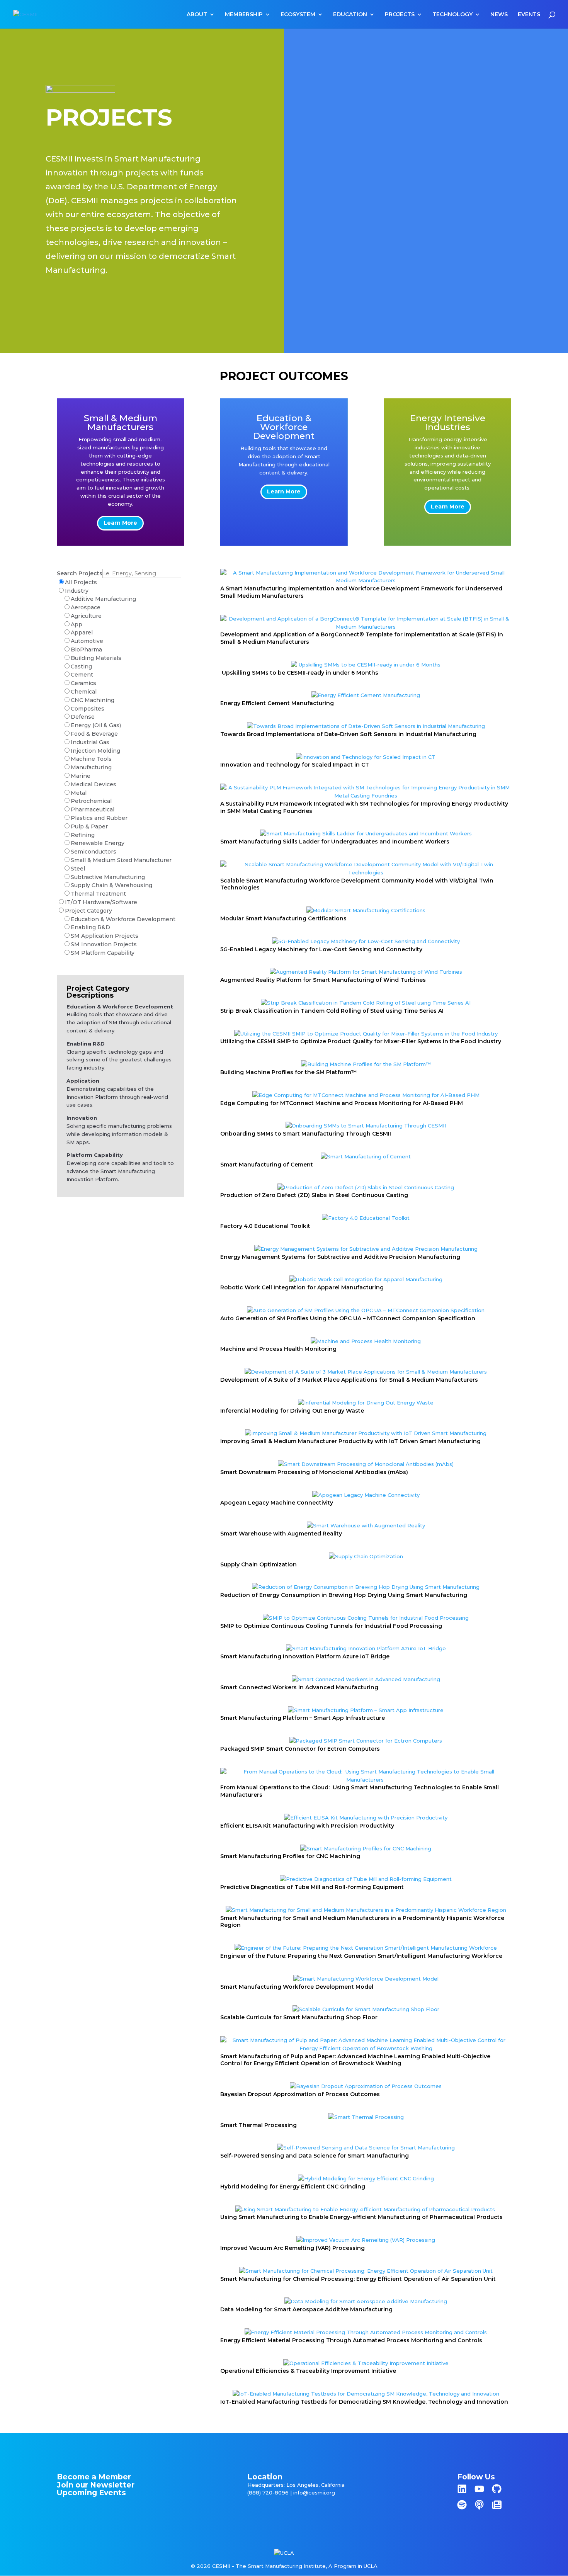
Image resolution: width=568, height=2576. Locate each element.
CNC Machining (93, 700)
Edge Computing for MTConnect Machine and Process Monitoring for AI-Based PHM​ (342, 1103)
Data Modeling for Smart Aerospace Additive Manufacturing (306, 2309)
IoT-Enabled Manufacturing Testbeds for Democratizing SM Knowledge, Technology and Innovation (364, 2402)
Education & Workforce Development (123, 919)
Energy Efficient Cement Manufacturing (277, 703)
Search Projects (80, 573)
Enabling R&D (90, 927)
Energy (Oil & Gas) (96, 725)
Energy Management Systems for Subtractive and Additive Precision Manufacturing (340, 1257)
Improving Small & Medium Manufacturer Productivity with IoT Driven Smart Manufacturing (350, 1441)
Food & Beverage (94, 734)
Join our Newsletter (96, 2485)
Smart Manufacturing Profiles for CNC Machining (290, 1856)
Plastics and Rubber (99, 818)
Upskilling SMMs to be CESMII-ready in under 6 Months (299, 673)
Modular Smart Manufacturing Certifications (283, 918)
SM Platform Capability (103, 953)
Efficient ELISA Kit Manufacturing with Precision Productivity (307, 1826)
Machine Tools (91, 759)
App (77, 624)
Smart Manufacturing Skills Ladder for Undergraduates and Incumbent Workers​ (335, 842)
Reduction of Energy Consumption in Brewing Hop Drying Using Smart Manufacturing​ (344, 1595)
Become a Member (94, 2477)
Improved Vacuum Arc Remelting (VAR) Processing (293, 2248)
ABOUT (197, 15)
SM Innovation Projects (104, 944)
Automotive (87, 641)
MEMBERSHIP (244, 15)
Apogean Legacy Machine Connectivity (277, 1503)
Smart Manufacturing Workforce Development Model (297, 1987)
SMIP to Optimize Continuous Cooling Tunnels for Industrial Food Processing (331, 1626)
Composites (88, 709)
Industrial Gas (90, 742)
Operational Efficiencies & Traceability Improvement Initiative (308, 2371)
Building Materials (96, 658)
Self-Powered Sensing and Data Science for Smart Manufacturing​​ (315, 2156)
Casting (81, 667)
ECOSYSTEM (298, 15)
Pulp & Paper (89, 826)
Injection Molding (95, 751)
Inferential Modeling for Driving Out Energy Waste (292, 1411)
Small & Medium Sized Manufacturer (121, 860)
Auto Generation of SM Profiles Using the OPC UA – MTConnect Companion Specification (348, 1318)
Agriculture (86, 616)
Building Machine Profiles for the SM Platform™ (289, 1072)
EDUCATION (350, 15)
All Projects (81, 582)
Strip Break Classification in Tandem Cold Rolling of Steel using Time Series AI (332, 1011)
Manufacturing (91, 767)
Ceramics (83, 683)
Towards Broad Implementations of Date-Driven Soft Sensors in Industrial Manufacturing (348, 734)
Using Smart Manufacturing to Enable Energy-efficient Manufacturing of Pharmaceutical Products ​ (362, 2217)
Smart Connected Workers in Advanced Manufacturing (299, 1687)
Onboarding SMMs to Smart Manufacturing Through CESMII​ (306, 1134)
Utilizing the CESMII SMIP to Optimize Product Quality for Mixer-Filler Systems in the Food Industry (361, 1041)
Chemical (84, 692)
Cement (82, 675)
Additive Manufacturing (103, 599)
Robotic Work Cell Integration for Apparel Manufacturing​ (302, 1287)
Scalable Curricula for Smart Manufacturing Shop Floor (299, 2017)
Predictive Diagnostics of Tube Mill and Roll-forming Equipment (312, 1887)
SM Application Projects (105, 936)
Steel (78, 869)
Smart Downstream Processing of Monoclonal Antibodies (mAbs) (314, 1472)
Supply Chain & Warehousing (111, 885)
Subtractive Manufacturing (108, 877)
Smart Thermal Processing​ (258, 2125)
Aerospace (86, 607)
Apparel (82, 633)
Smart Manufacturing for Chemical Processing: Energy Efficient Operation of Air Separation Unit (358, 2279)
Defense (83, 717)
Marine (81, 776)
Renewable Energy (98, 843)
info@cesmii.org (314, 2493)
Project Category (88, 911)
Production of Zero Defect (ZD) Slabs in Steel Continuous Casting (314, 1195)
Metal (79, 793)
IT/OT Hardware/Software (101, 902)
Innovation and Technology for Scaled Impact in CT (295, 765)
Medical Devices (94, 784)
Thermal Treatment (98, 894)
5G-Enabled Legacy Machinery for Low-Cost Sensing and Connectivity (321, 949)
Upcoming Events (91, 2493)
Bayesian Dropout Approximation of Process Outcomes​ (300, 2094)
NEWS (499, 15)
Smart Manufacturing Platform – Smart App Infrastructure (303, 1718)
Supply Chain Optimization (258, 1564)
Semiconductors (94, 852)
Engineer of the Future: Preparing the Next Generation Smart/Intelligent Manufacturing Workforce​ (361, 1956)
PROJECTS (400, 15)
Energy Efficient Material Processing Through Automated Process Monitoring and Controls (351, 2340)
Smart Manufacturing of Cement (267, 1165)
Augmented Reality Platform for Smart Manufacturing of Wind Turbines (323, 980)
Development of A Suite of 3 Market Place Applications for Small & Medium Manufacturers (349, 1380)
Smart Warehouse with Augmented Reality (281, 1534)
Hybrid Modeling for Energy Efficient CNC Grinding (293, 2187)
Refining (83, 835)
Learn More (120, 523)
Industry (77, 591)
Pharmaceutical (93, 809)
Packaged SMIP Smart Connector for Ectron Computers (300, 1749)
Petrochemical (91, 801)
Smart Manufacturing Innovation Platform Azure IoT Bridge (305, 1656)
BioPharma (86, 650)
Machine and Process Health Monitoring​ (278, 1349)
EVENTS (529, 15)
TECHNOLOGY (452, 15)
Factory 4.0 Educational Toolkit (265, 1226)
